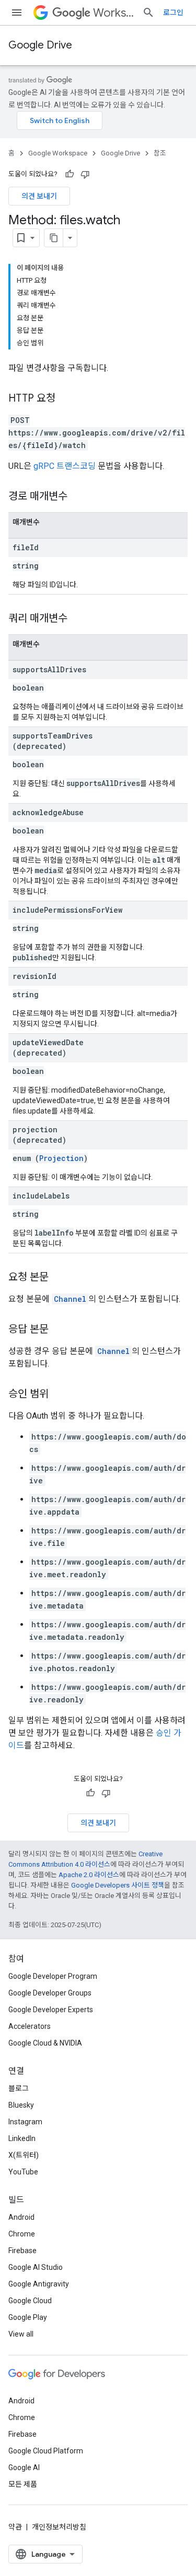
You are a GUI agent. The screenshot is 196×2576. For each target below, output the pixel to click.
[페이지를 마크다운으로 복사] (54, 238)
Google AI (24, 2468)
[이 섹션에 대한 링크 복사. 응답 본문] (59, 1330)
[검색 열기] (148, 13)
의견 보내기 (39, 196)
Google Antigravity (39, 2284)
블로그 (19, 2088)
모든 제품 (23, 2484)
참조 (160, 153)
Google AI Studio (36, 2267)
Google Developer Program (53, 1976)
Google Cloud (30, 2301)
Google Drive (40, 45)
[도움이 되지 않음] (85, 174)
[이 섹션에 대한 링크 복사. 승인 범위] (59, 1395)
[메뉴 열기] (17, 13)
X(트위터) (24, 2155)
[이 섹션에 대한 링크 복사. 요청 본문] (59, 1278)
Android (21, 2217)
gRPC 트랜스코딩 (65, 466)
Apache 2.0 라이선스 (89, 1875)
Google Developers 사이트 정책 (118, 1885)
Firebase (22, 2251)
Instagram (25, 2122)
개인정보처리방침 (59, 2527)
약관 (15, 2527)
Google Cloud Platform (46, 2451)
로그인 (173, 13)
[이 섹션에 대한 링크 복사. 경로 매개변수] (78, 497)
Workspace (113, 13)
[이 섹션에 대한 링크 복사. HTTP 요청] (66, 399)
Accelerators (30, 2026)
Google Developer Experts (51, 2010)
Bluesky (21, 2105)
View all (21, 2334)
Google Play (28, 2317)
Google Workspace (58, 153)
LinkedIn (22, 2138)
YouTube (23, 2172)
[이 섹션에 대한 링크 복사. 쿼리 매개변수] (78, 619)
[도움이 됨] (70, 174)
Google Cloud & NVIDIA (45, 2043)
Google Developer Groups (50, 1993)
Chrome (22, 2234)
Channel (70, 1299)
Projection (61, 1158)
